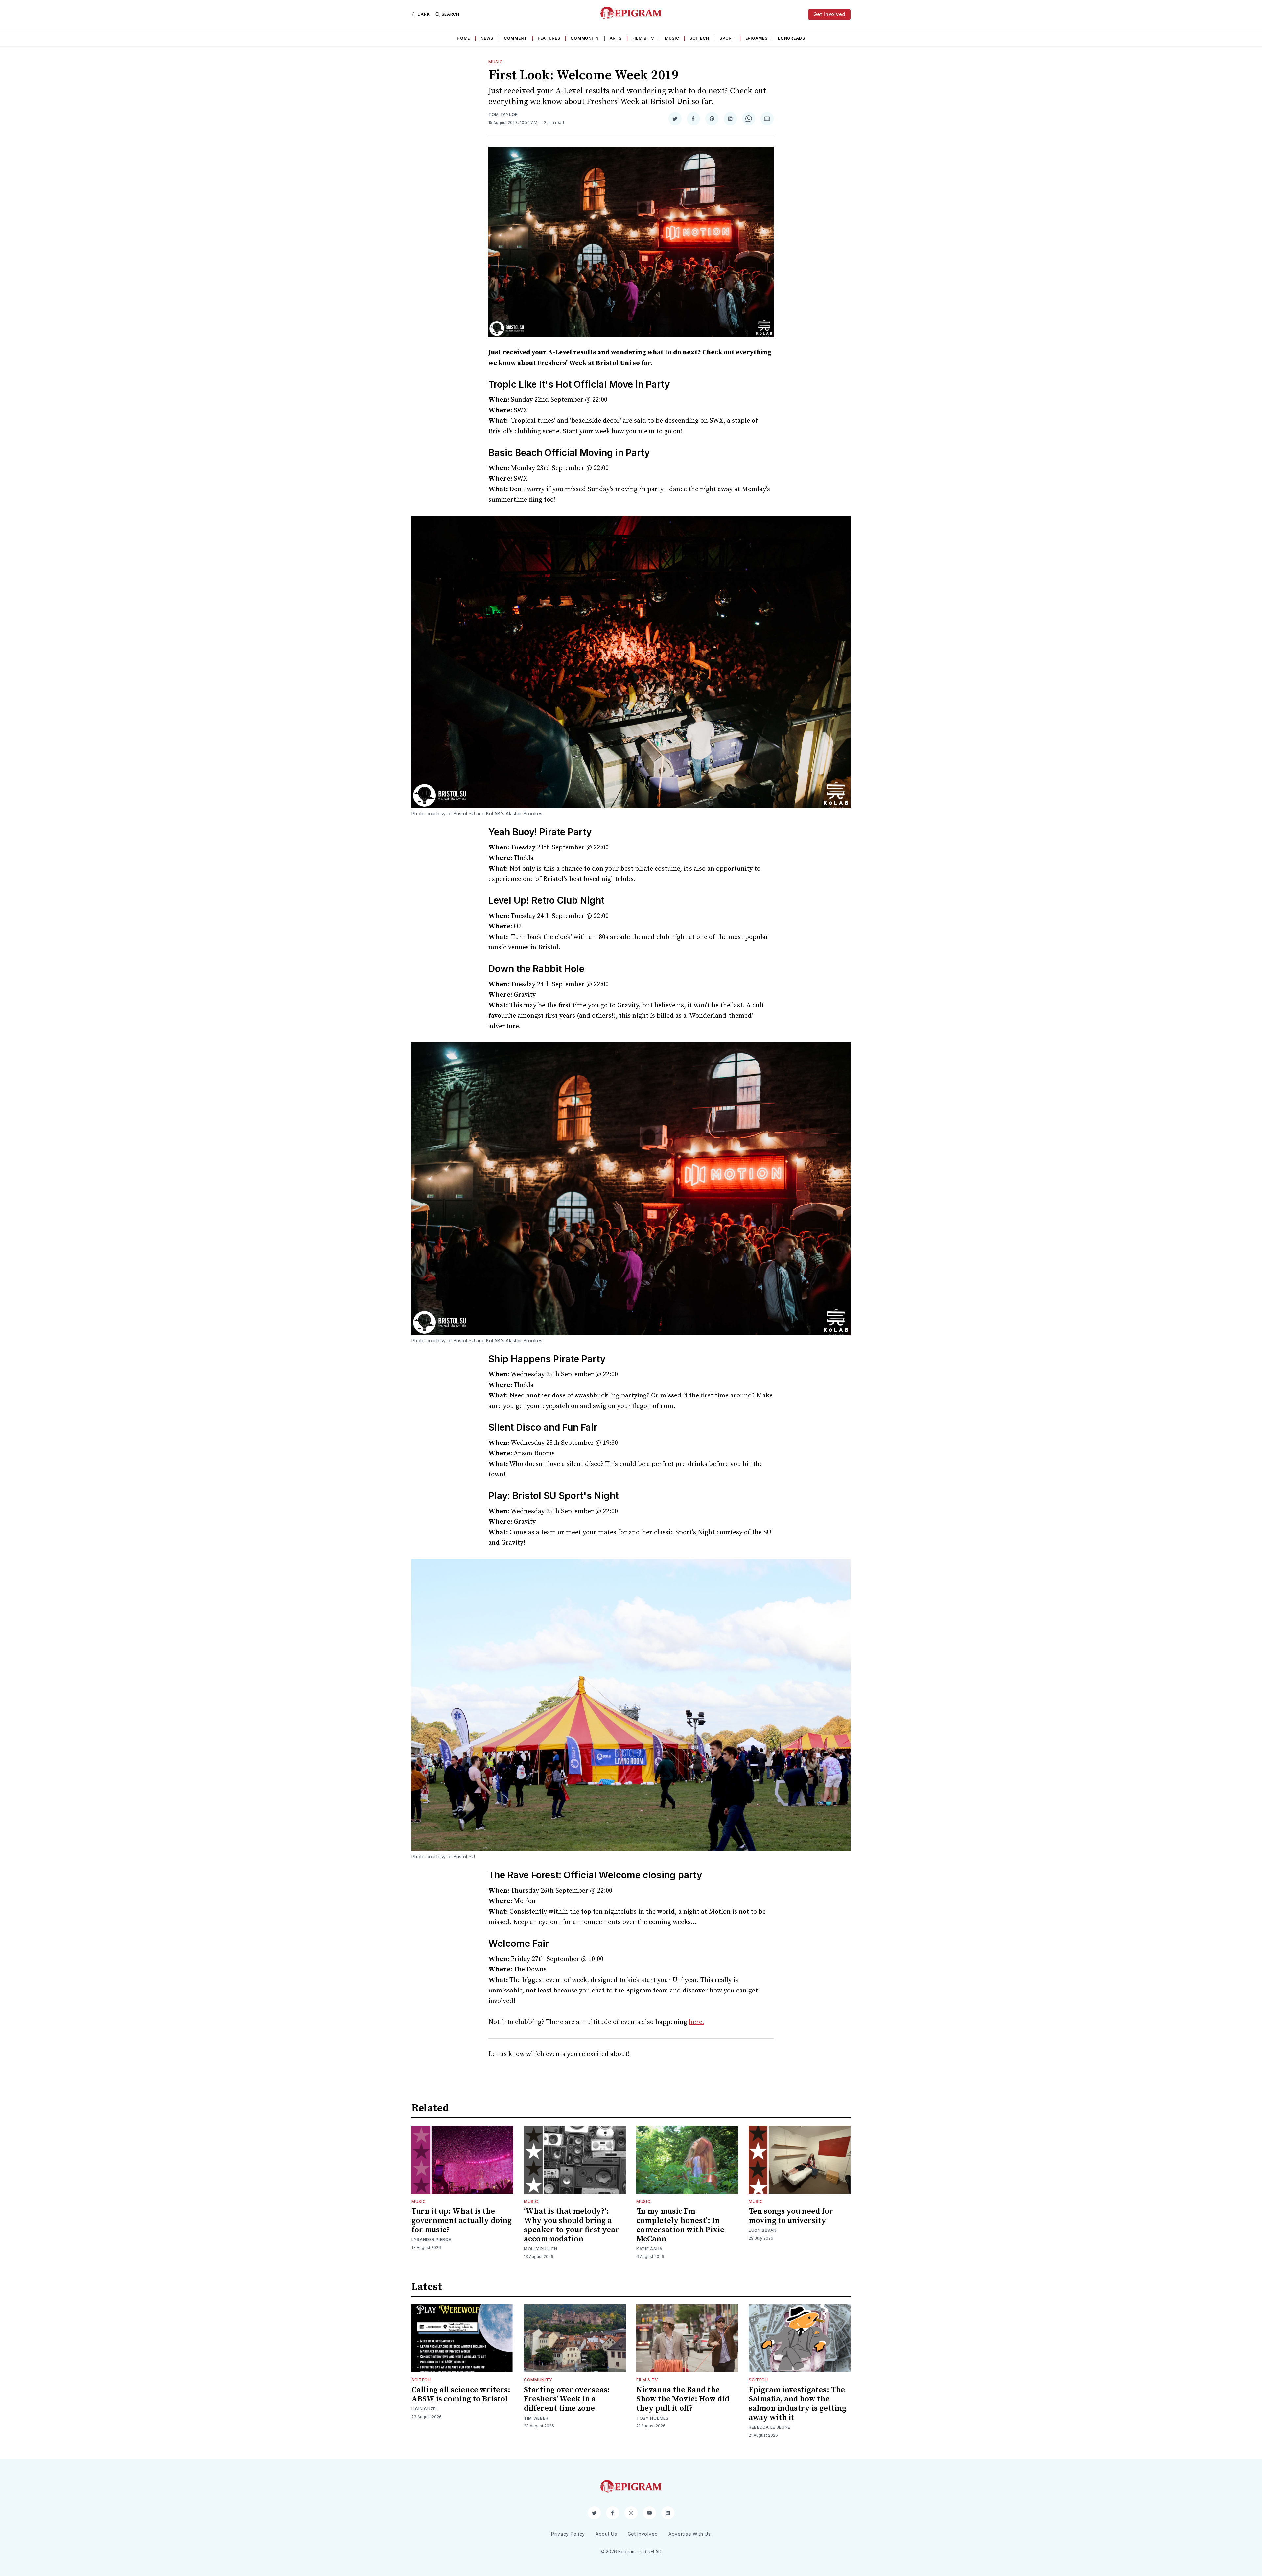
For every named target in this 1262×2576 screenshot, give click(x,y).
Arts (616, 38)
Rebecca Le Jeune (770, 2427)
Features (549, 38)
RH (651, 2552)
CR (643, 2552)
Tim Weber (536, 2418)
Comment (515, 38)
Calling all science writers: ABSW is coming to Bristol (461, 2395)
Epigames (757, 38)
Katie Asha (649, 2249)
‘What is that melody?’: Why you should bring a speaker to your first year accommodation (572, 2225)
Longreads (791, 38)
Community (585, 38)
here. (696, 2022)
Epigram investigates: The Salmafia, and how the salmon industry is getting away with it (797, 2404)
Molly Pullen (540, 2249)
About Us (606, 2534)
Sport (727, 38)
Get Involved (829, 14)
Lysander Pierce (431, 2240)
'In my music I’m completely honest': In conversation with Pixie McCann (680, 2225)
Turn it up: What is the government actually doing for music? (462, 2221)
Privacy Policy (568, 2534)
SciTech (699, 38)
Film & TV (643, 38)
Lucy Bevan (763, 2230)
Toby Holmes (653, 2418)
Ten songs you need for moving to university (791, 2216)
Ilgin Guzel (425, 2409)
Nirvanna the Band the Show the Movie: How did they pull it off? (683, 2399)
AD (658, 2552)
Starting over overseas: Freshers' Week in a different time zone (567, 2399)
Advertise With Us (690, 2534)
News (487, 38)
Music (672, 38)
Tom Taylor (503, 115)
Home (463, 38)
